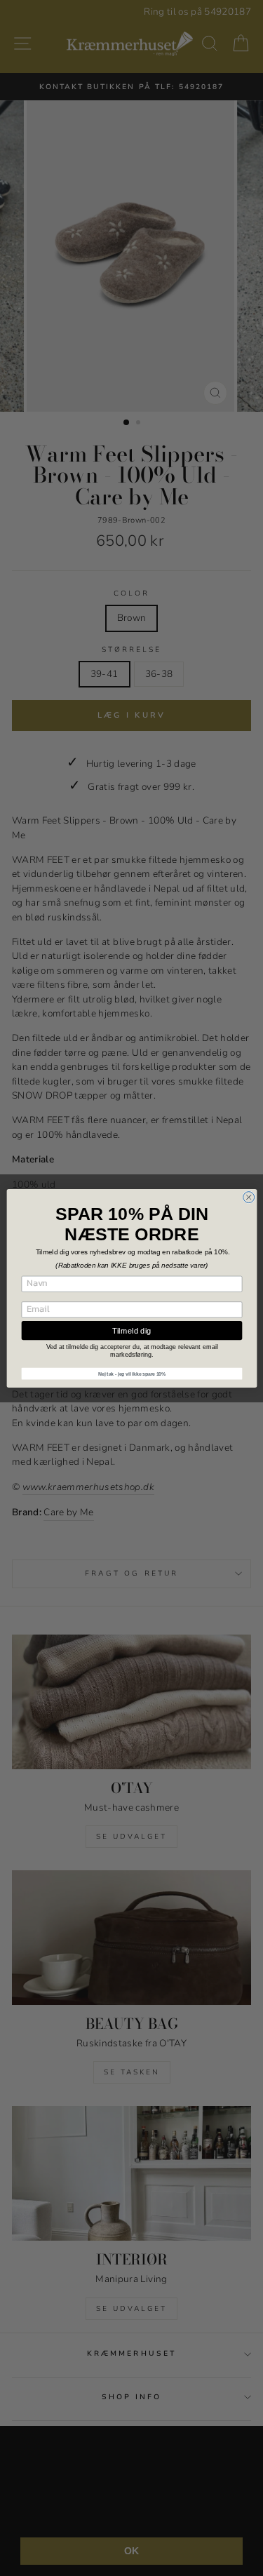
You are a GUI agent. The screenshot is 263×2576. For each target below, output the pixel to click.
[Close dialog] (248, 1197)
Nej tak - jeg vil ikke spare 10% (131, 1374)
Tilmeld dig (132, 1330)
